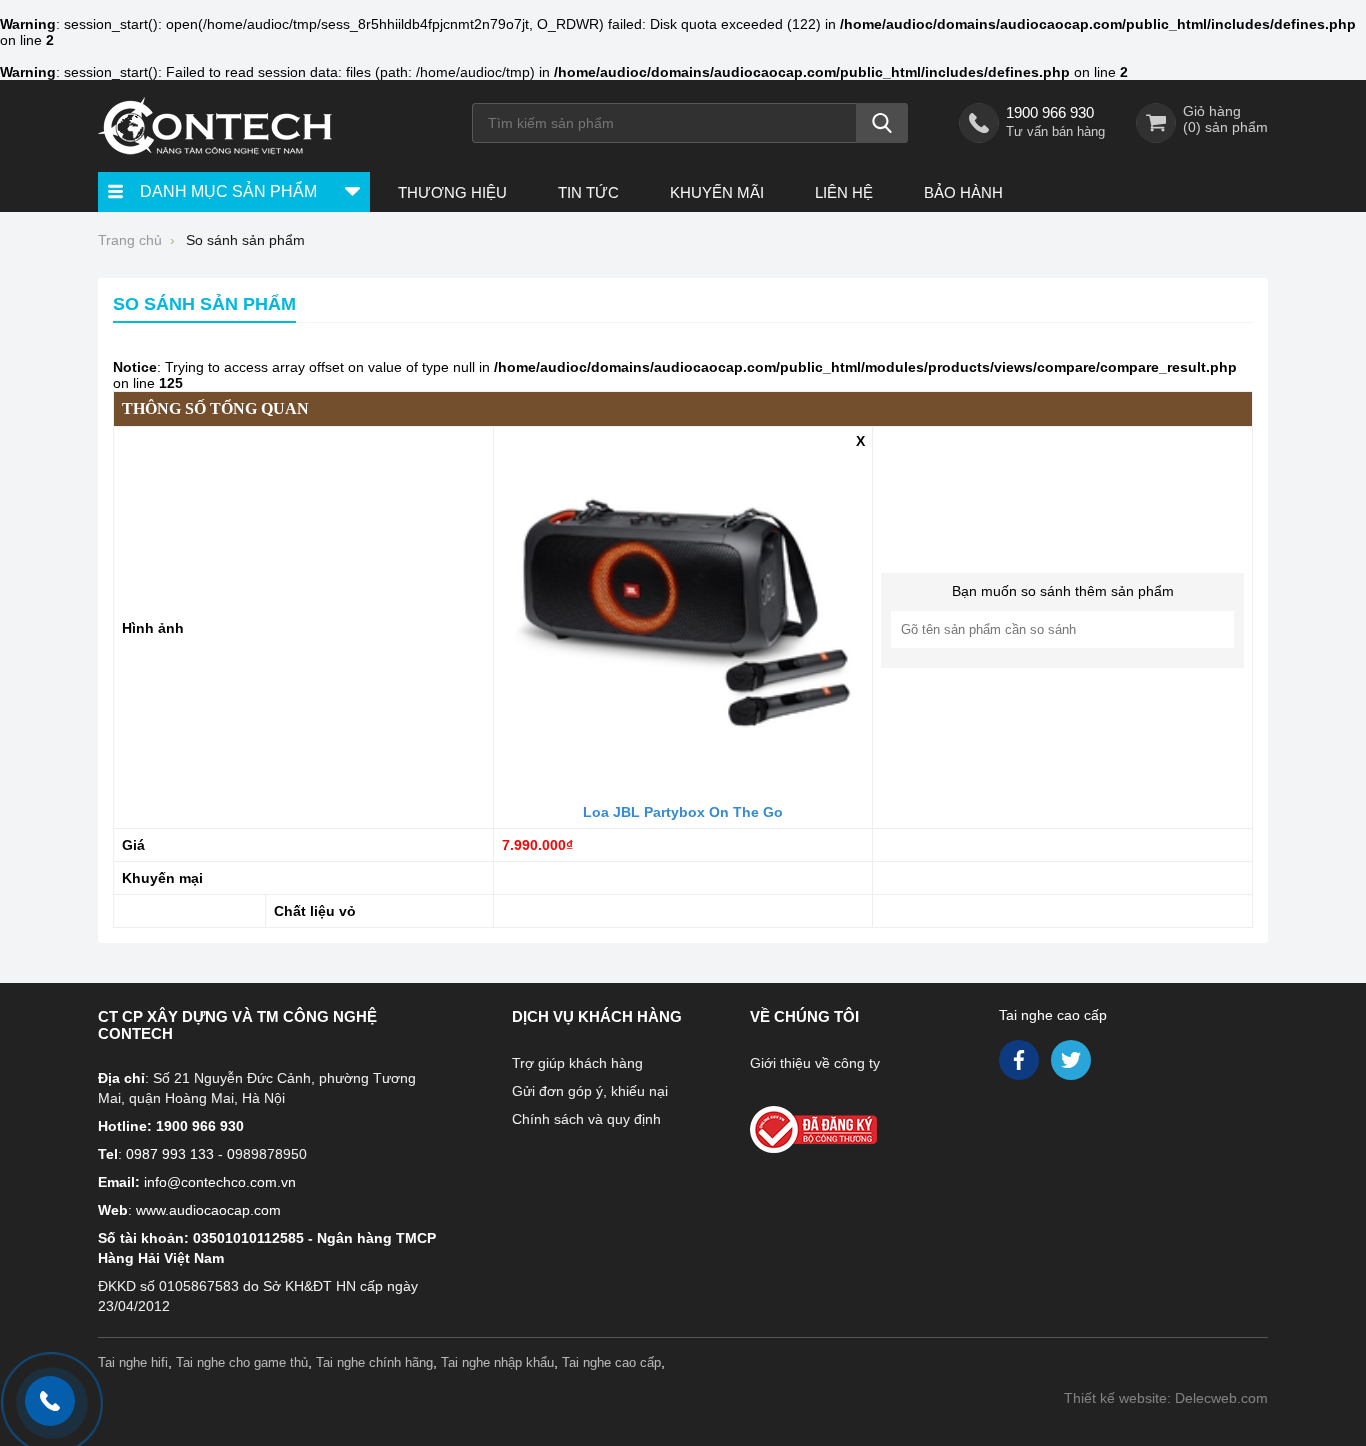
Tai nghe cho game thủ (242, 1362)
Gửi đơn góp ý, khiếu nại (590, 1091)
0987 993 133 (170, 1154)
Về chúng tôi (804, 1016)
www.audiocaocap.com (208, 1210)
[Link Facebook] (1020, 1065)
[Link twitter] (1072, 1065)
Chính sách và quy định (586, 1119)
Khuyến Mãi (717, 192)
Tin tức (588, 192)
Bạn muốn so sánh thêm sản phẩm (1063, 591)
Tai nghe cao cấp (1053, 1015)
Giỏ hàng (1212, 111)
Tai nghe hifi (133, 1362)
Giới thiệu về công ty (815, 1063)
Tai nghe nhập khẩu (497, 1362)
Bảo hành (963, 192)
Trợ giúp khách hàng (577, 1063)
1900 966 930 (1050, 112)
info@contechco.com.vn (220, 1182)
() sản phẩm (1225, 127)
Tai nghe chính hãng (374, 1362)
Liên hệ (844, 192)
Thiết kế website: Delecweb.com (1166, 1398)
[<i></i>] (856, 1123)
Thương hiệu (452, 192)
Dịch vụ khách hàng (597, 1016)
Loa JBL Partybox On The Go (683, 812)
